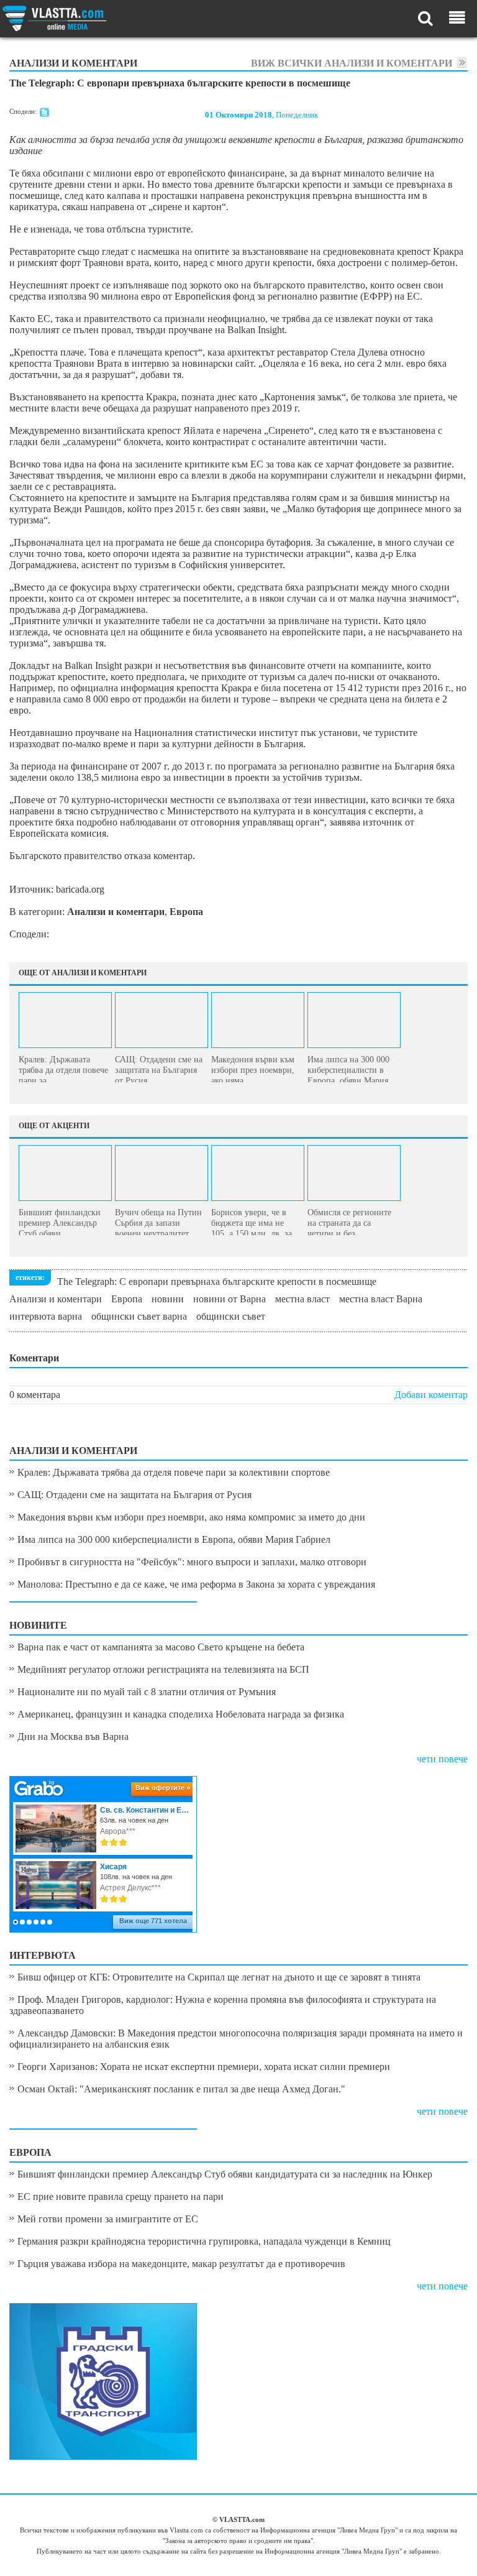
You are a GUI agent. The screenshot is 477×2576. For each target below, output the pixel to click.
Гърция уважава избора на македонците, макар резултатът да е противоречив (181, 2264)
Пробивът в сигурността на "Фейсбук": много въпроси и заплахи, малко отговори (192, 1562)
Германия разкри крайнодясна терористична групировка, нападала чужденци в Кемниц (204, 2241)
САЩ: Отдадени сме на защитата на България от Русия (134, 1495)
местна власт (302, 1299)
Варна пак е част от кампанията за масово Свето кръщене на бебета (161, 1647)
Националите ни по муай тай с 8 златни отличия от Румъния (147, 1692)
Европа (127, 1299)
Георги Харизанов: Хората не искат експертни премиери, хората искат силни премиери (204, 2067)
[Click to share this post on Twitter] (44, 114)
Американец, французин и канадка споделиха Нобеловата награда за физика (181, 1714)
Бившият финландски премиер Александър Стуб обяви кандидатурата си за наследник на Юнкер (225, 2174)
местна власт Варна (381, 1299)
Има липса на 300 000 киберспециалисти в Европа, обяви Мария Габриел (174, 1539)
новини (168, 1299)
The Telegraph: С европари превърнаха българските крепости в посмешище (217, 1281)
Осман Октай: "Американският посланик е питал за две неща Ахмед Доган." (181, 2089)
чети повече (442, 1759)
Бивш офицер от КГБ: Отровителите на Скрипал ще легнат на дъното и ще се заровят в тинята (219, 1977)
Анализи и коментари (56, 1299)
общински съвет (231, 1316)
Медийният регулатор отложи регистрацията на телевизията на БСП (163, 1669)
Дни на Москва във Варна (73, 1736)
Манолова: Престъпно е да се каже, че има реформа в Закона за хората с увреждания (196, 1584)
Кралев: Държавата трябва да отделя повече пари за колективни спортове (174, 1472)
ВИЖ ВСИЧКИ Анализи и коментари (352, 63)
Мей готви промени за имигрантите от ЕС (108, 2219)
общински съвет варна (139, 1316)
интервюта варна (46, 1316)
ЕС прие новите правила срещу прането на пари (120, 2196)
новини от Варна (229, 1299)
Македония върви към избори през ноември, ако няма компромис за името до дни (191, 1517)
